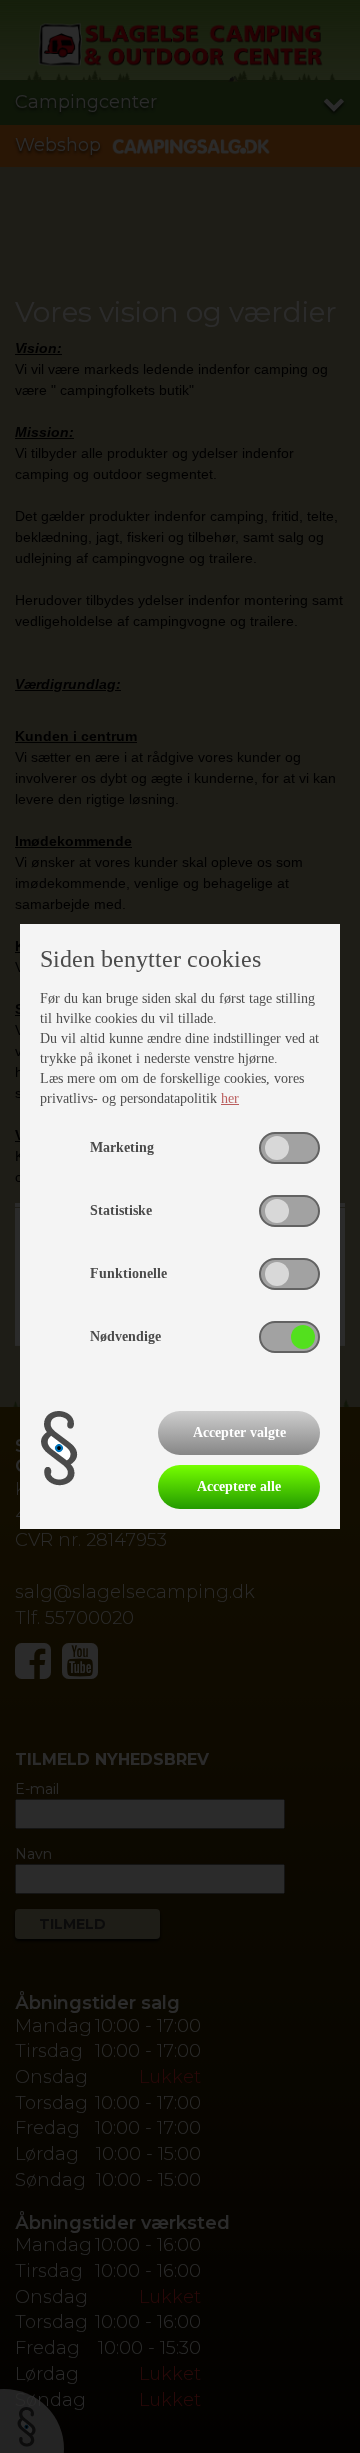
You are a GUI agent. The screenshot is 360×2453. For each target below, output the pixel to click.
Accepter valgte (239, 1432)
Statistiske (121, 1210)
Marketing (122, 1147)
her (230, 1098)
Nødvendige (125, 1336)
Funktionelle (128, 1273)
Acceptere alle (239, 1486)
